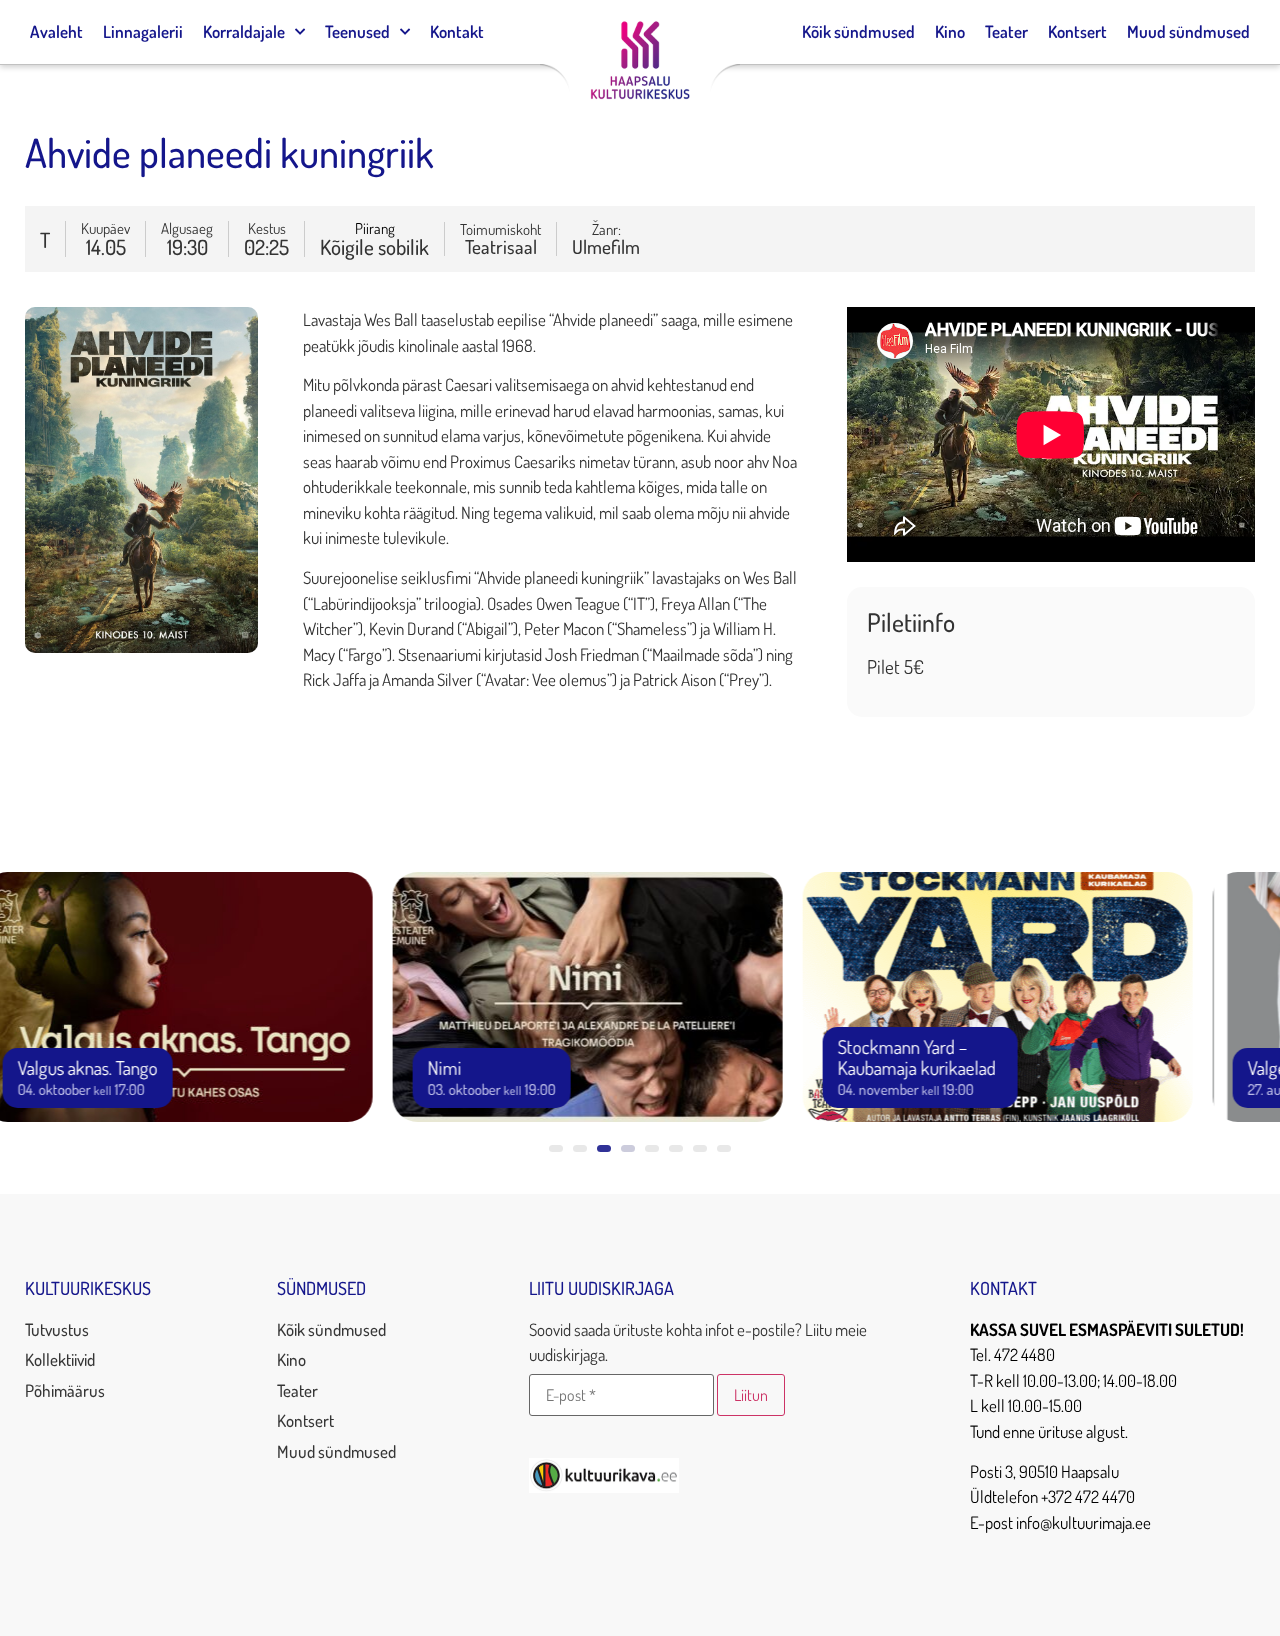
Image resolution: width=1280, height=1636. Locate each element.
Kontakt (457, 31)
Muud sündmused (1188, 31)
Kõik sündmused (858, 31)
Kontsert (1077, 31)
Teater (1006, 31)
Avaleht (56, 31)
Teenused (357, 31)
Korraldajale (244, 31)
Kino (950, 31)
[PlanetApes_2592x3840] (141, 646)
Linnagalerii (143, 31)
